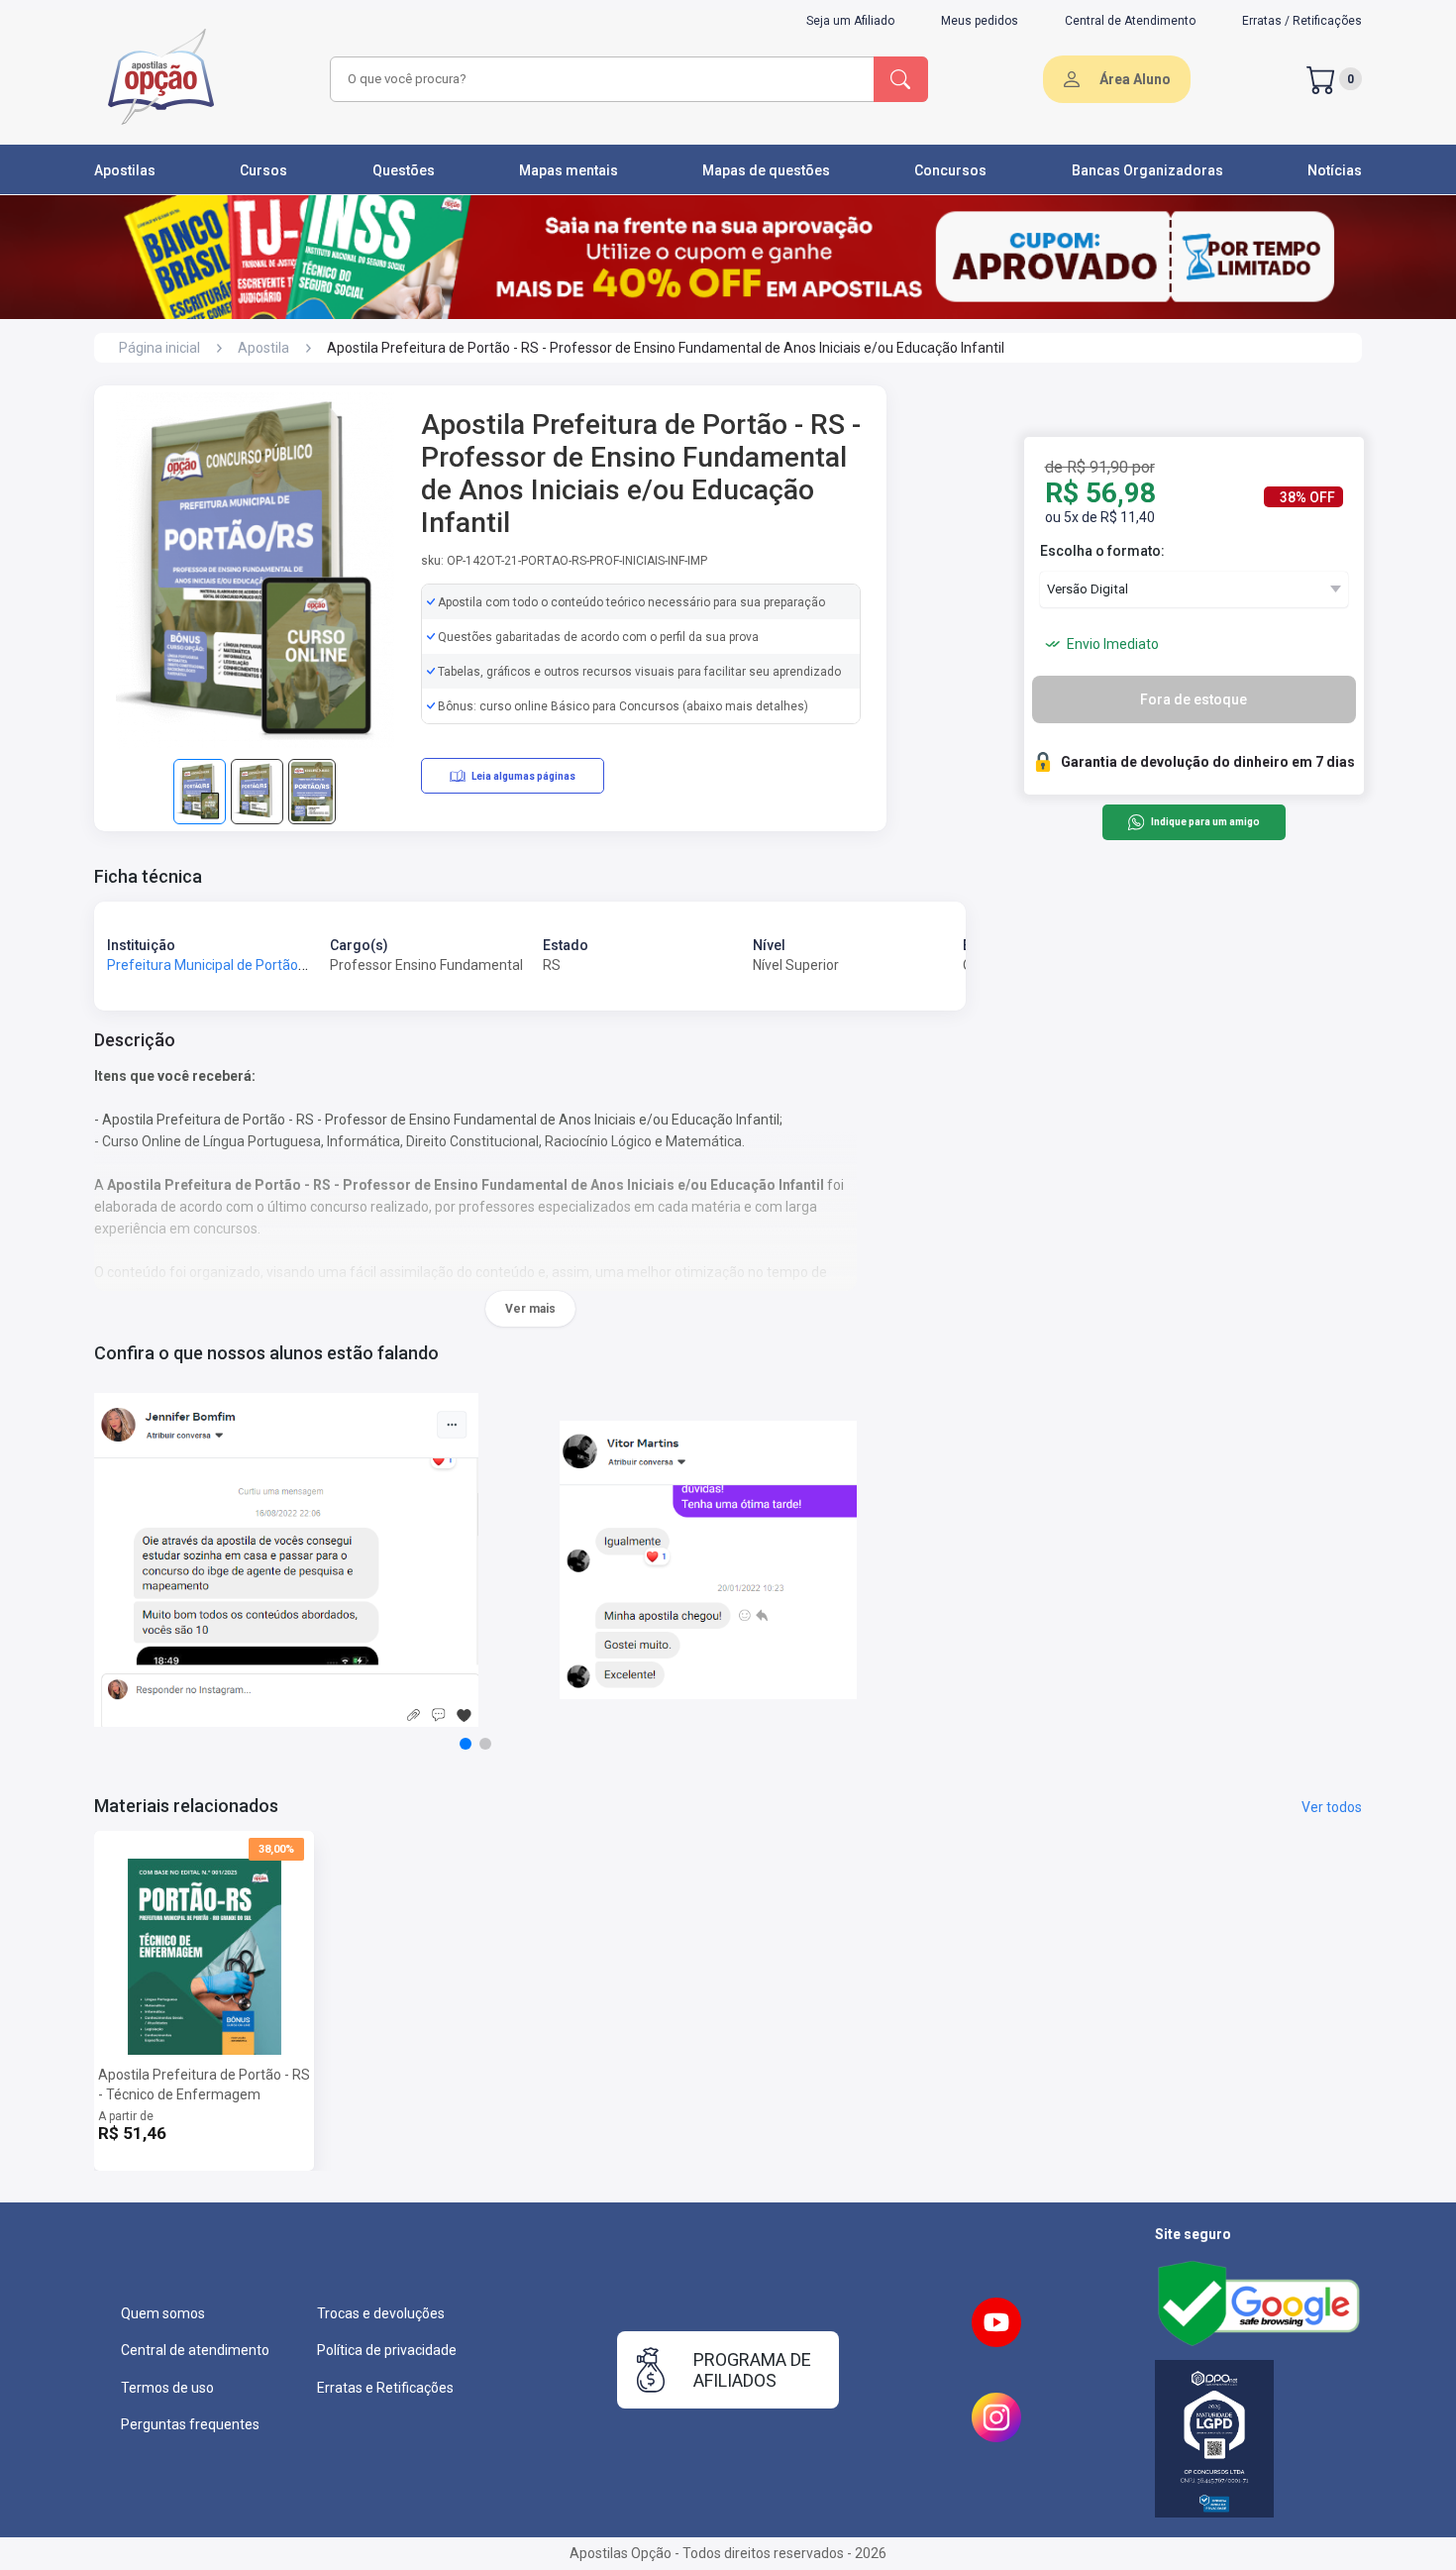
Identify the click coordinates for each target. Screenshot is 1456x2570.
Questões (404, 170)
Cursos (263, 170)
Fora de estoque (1194, 699)
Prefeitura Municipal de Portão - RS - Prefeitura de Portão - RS (301, 965)
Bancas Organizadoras (1147, 170)
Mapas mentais (569, 170)
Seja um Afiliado (850, 21)
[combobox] (599, 79)
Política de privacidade (387, 2350)
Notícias (1335, 170)
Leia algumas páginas (523, 776)
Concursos (950, 170)
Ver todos (1332, 1807)
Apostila (263, 348)
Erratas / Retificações (1302, 21)
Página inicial (159, 348)
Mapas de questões (766, 170)
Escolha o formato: (1102, 551)
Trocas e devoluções (381, 2313)
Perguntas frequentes (190, 2424)
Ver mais (530, 1309)
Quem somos (163, 2313)
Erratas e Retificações (385, 2388)
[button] (466, 1744)
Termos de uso (167, 2388)
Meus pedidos (980, 21)
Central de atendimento (195, 2350)
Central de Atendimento (1130, 21)
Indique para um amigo (1205, 823)
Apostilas (125, 170)
